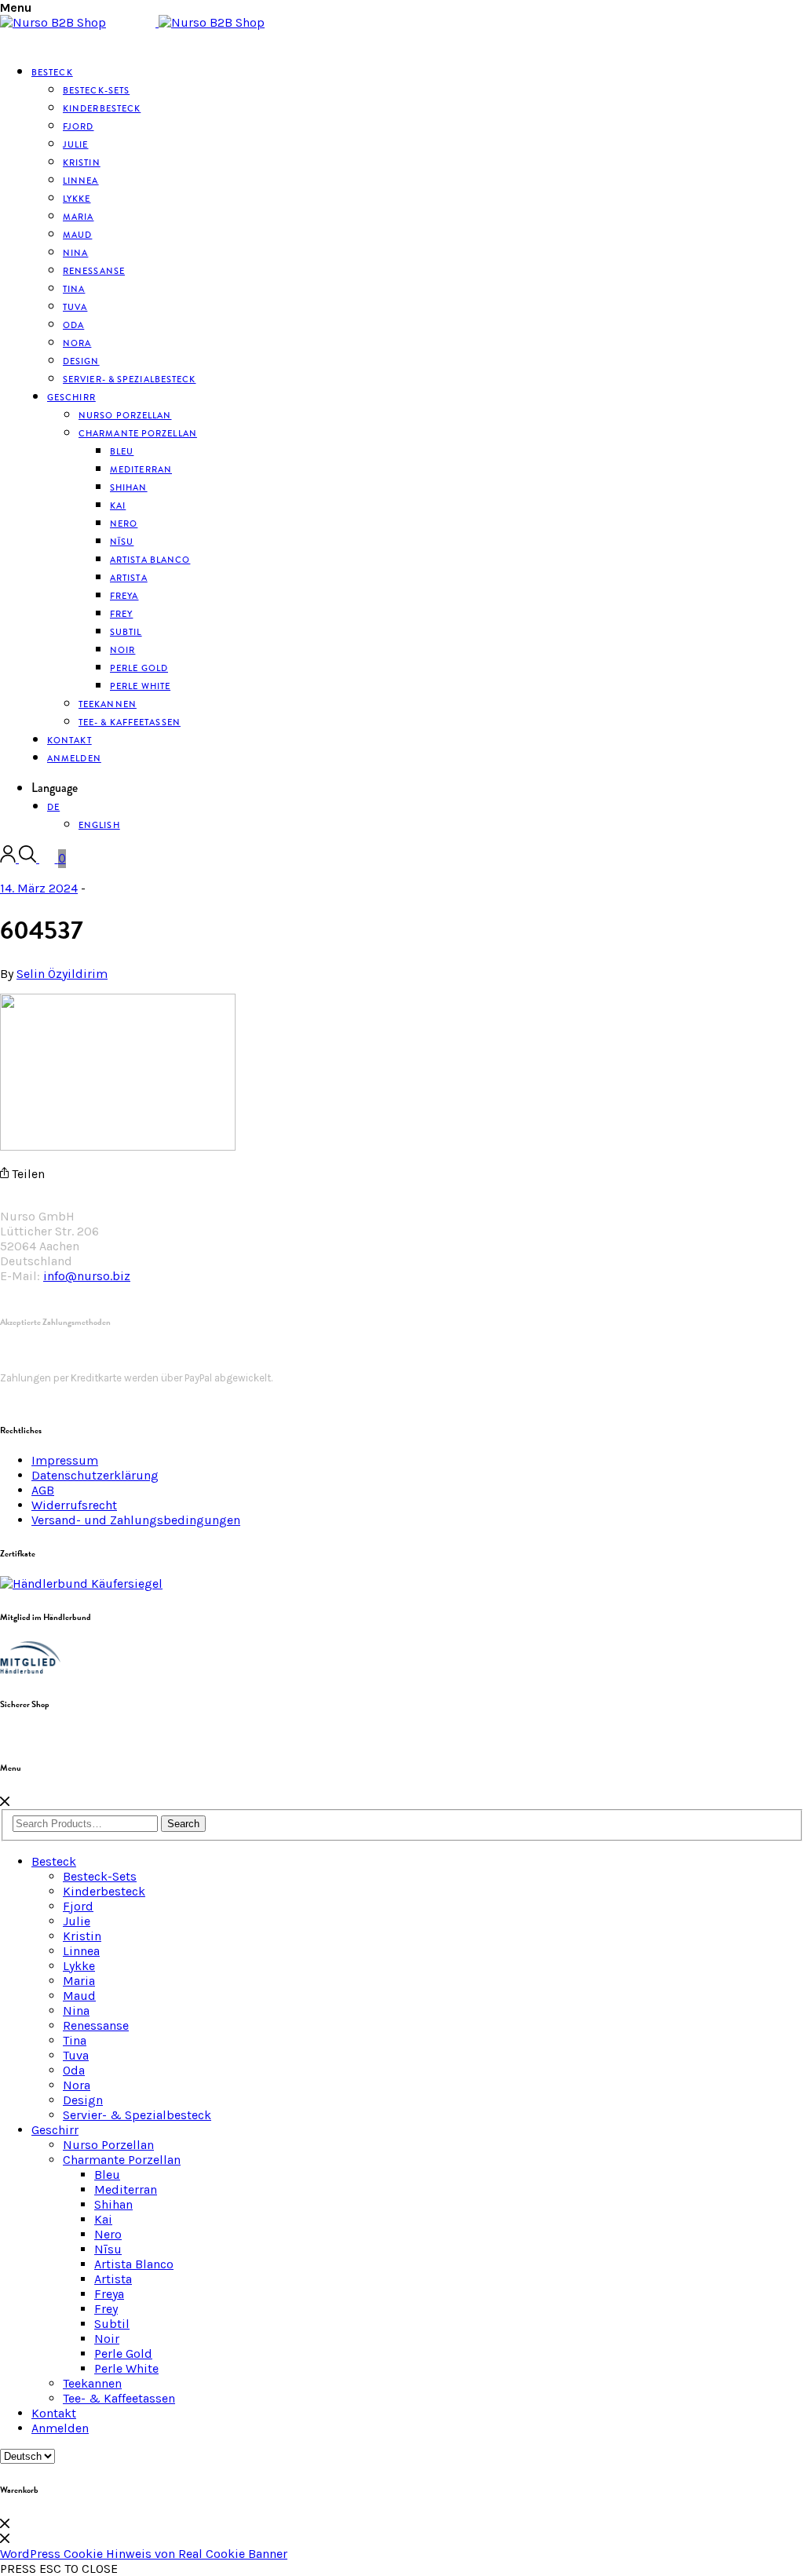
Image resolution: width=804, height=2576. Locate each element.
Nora (77, 2085)
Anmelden (74, 758)
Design (83, 2100)
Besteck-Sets (100, 1876)
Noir (107, 2339)
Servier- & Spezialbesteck (130, 379)
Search (183, 1824)
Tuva (76, 2055)
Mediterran (126, 2189)
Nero (108, 2234)
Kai (103, 2219)
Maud (79, 1996)
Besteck (52, 72)
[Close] (5, 1802)
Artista (113, 2279)
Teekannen (92, 2383)
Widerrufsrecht (74, 1505)
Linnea (81, 1951)
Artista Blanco (150, 560)
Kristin (82, 1936)
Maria (79, 1981)
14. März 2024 (39, 888)
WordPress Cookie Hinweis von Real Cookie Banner (144, 2554)
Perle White (140, 686)
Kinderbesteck (102, 108)
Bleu (107, 2175)
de (53, 807)
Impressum (65, 1460)
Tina (75, 2040)
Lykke (79, 1966)
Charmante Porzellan (138, 433)
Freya (109, 2294)
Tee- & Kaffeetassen (130, 722)
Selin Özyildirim (62, 974)
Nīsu (108, 2249)
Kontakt (54, 2413)
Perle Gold (123, 2353)
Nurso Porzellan (108, 2145)
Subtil (112, 2324)
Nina (76, 2010)
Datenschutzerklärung (95, 1475)
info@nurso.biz (87, 1276)
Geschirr (71, 397)
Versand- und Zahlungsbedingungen (136, 1520)
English (99, 825)
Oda (74, 2070)
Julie (77, 1921)
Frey (106, 2309)
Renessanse (94, 271)
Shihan (129, 487)
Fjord (78, 1906)
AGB (43, 1490)
